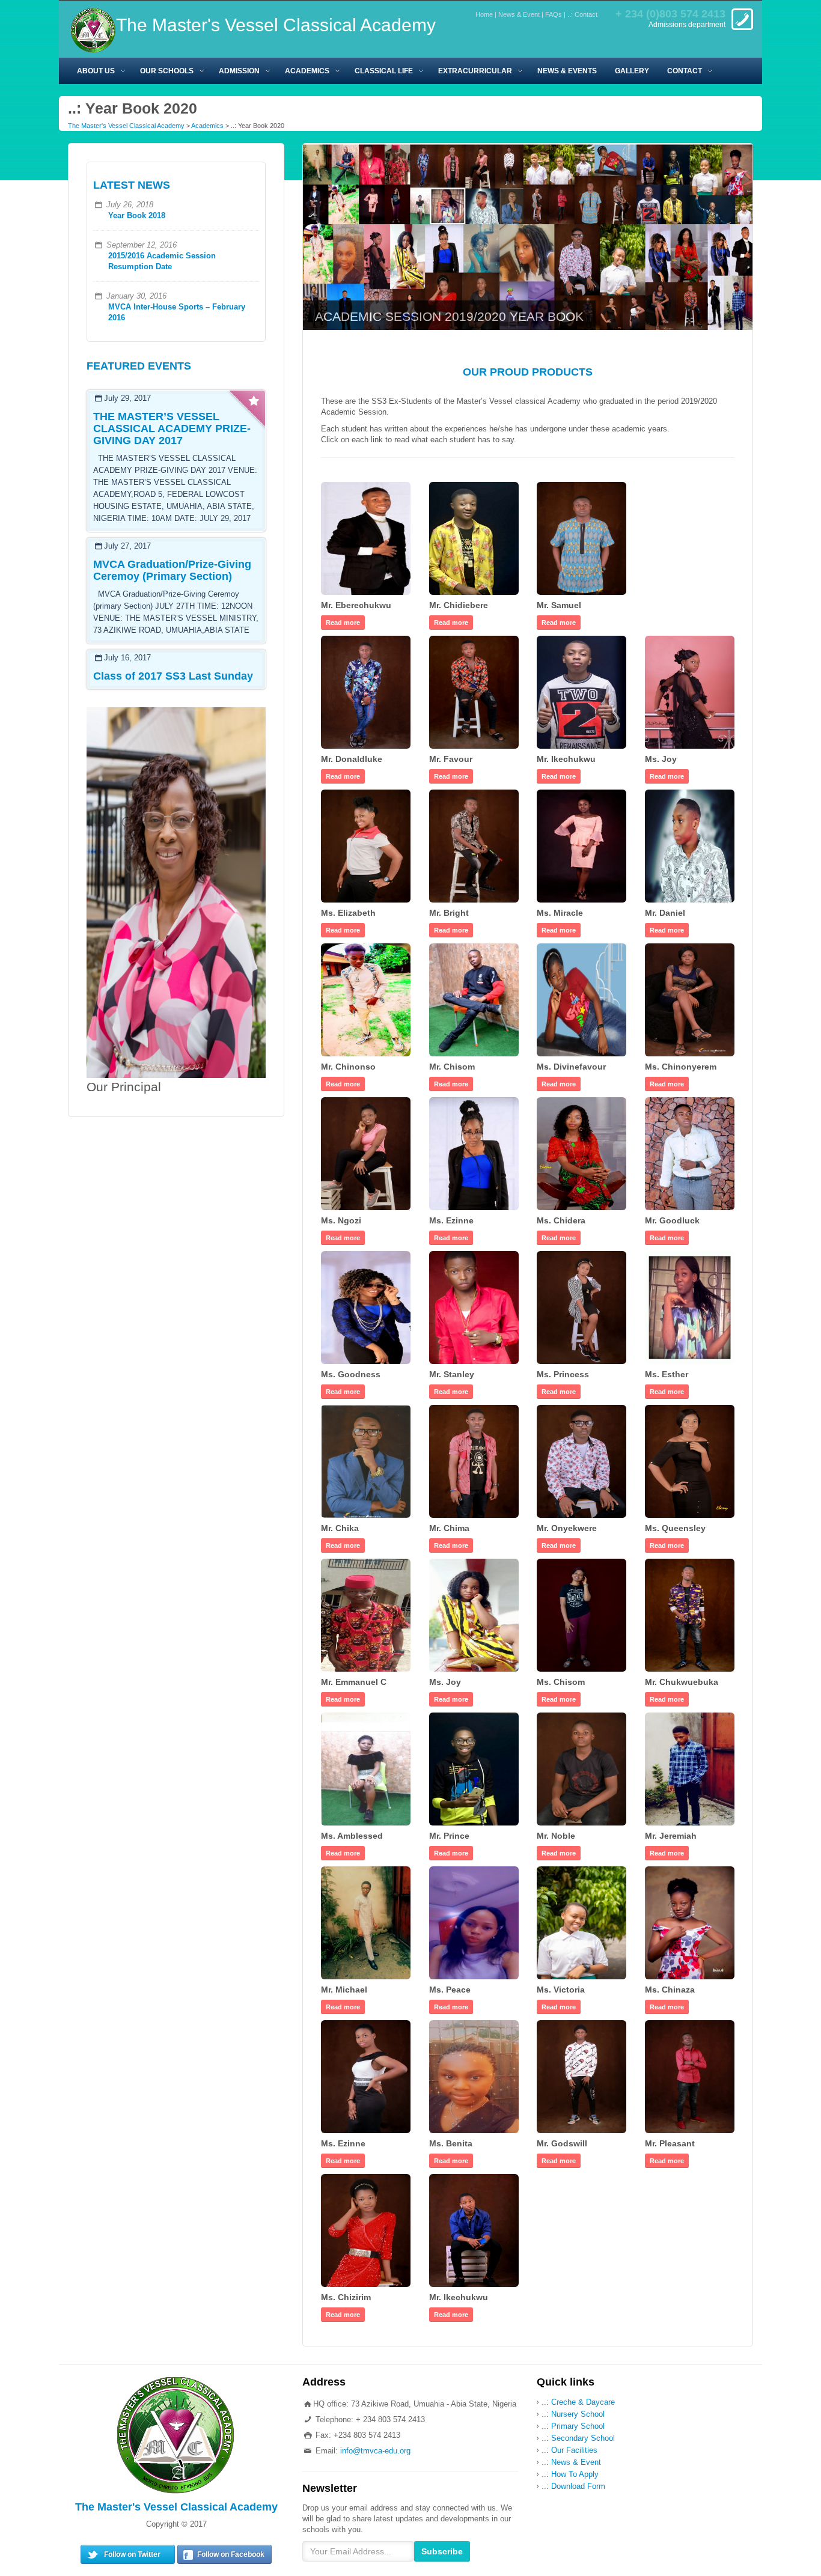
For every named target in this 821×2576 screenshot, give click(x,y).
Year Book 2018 (137, 215)
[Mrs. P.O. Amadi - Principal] (176, 892)
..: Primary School (573, 2426)
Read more (343, 623)
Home (484, 14)
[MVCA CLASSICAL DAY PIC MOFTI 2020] (528, 236)
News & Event (519, 14)
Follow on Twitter (132, 2554)
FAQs (554, 14)
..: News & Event (571, 2462)
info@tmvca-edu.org (375, 2451)
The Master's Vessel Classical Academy (126, 126)
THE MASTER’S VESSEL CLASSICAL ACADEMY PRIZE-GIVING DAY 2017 (172, 428)
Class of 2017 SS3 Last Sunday (173, 676)
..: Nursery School (573, 2414)
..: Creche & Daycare (578, 2402)
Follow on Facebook (231, 2554)
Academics (207, 126)
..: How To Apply (570, 2474)
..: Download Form (573, 2486)
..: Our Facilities (569, 2450)
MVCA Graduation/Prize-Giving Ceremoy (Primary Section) (172, 570)
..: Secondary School (578, 2438)
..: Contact (582, 14)
